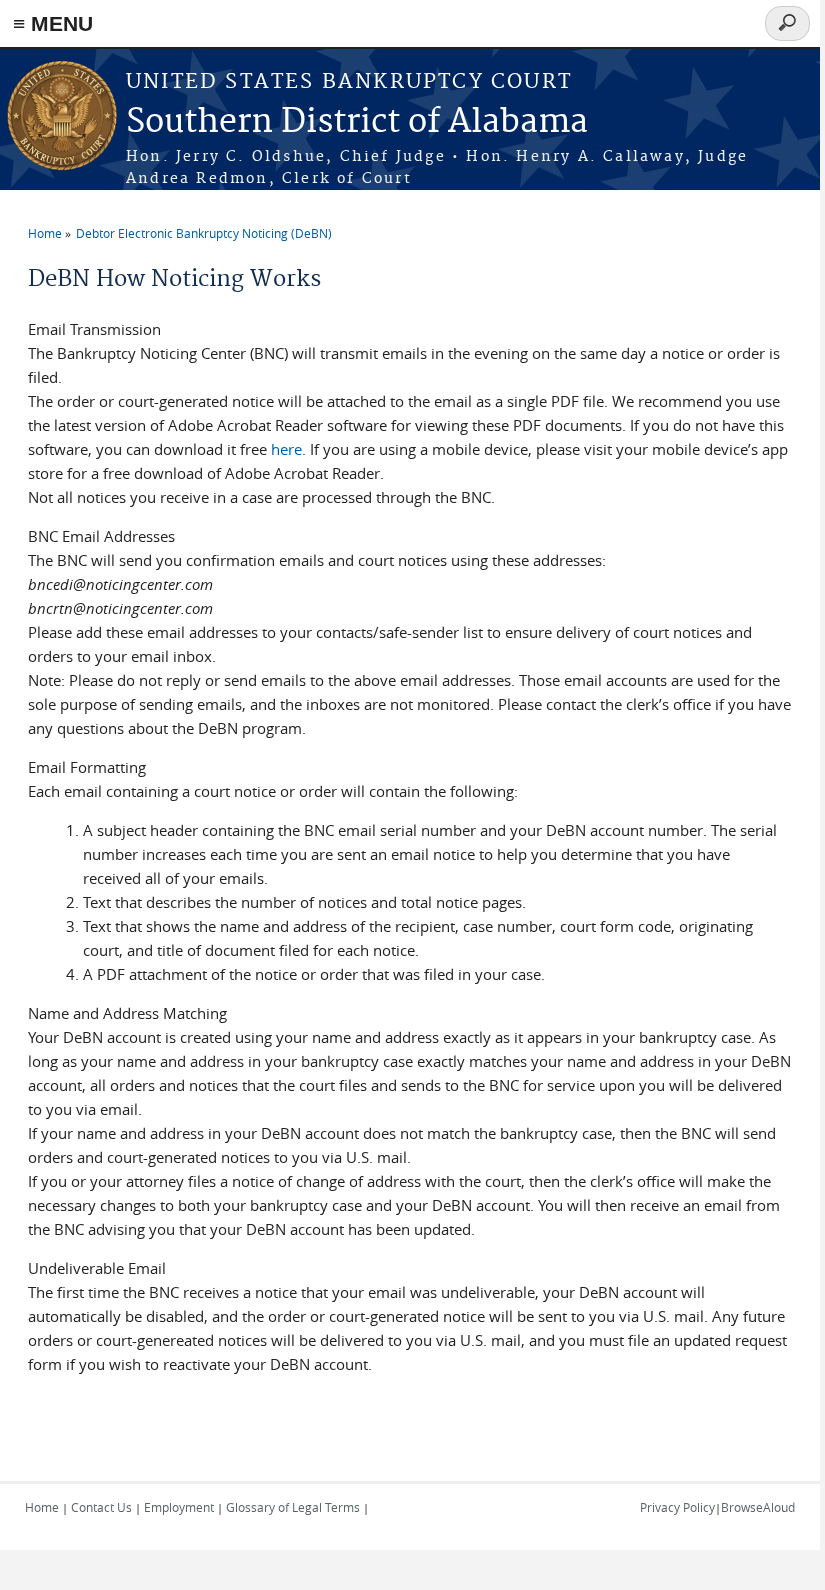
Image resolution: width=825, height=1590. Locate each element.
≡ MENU (53, 23)
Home (45, 233)
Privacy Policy (677, 1507)
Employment (179, 1507)
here (286, 449)
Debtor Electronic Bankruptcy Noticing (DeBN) (204, 233)
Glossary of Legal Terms (293, 1507)
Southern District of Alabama (357, 122)
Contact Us (101, 1507)
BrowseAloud (758, 1507)
